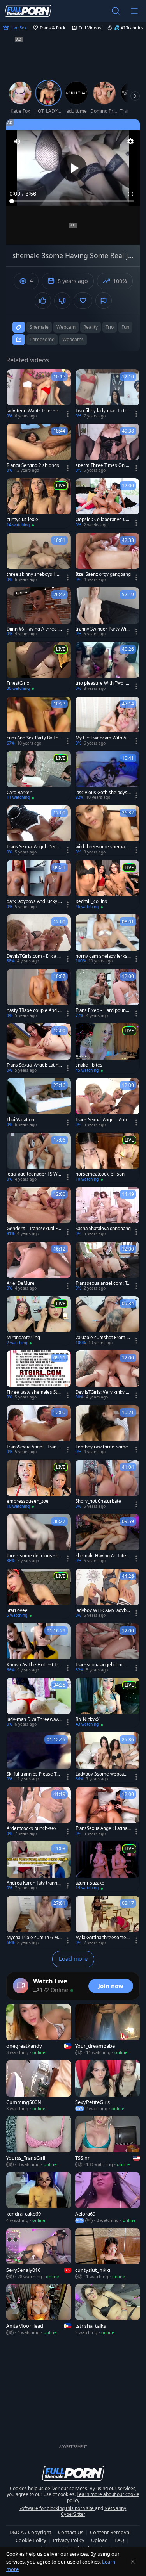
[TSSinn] (108, 2142)
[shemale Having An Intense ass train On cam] (108, 1539)
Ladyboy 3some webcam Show (102, 1774)
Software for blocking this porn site (57, 2508)
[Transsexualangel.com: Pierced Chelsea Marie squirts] (108, 1648)
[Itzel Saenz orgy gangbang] (108, 558)
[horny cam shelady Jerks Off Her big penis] (108, 939)
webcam (66, 327)
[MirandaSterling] (39, 1321)
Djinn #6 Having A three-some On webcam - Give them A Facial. (34, 629)
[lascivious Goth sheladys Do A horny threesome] (108, 776)
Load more (73, 1959)
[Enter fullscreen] (130, 194)
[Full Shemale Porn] (28, 11)
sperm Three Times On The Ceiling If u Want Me (103, 465)
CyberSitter (73, 2514)
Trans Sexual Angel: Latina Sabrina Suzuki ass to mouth (34, 1065)
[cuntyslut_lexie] (39, 503)
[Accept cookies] (133, 2562)
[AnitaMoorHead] (39, 2310)
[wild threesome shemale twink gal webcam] (108, 830)
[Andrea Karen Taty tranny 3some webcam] (39, 1866)
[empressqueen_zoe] (39, 1485)
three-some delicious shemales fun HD (34, 1556)
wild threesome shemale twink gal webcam (102, 847)
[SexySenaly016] (39, 2254)
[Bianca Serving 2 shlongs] (39, 449)
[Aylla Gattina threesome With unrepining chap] (108, 1921)
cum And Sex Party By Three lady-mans (33, 738)
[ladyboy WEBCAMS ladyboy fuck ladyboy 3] (108, 1594)
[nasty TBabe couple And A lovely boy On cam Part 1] (39, 994)
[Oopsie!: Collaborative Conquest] (108, 503)
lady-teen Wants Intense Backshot (33, 411)
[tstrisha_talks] (108, 2310)
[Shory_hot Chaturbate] (108, 1485)
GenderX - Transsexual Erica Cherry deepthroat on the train (34, 1229)
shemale (39, 327)
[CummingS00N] (39, 2086)
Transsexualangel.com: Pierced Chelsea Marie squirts (102, 1665)
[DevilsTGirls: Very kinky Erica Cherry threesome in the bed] (108, 1375)
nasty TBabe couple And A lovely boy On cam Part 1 (34, 1010)
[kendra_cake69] (39, 2198)
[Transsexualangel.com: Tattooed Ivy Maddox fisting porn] (108, 1267)
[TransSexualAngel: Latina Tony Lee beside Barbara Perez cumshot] (108, 1812)
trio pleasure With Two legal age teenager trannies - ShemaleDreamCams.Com (103, 683)
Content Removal (110, 2532)
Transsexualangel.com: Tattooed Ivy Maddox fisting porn (103, 1283)
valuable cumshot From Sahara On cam (102, 1338)
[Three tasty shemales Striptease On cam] (39, 1375)
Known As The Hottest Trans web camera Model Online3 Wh (34, 1665)
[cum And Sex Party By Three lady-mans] (39, 721)
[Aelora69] (108, 2198)
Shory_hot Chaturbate (98, 1501)
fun (125, 327)
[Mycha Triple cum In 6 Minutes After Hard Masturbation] (39, 1921)
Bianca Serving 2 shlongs (33, 465)
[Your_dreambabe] (108, 2030)
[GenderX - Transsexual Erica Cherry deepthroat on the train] (39, 1212)
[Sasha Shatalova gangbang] (108, 1212)
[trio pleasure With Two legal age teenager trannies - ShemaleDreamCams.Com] (108, 667)
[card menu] (68, 414)
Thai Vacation (20, 1120)
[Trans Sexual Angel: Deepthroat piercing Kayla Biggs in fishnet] (39, 830)
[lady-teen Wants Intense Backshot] (39, 394)
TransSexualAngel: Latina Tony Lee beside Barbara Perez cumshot (103, 1828)
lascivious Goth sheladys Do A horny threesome (101, 793)
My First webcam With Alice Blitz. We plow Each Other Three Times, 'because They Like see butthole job (103, 738)
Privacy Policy (69, 2540)
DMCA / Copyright (30, 2532)
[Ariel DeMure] (39, 1267)
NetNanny (115, 2508)
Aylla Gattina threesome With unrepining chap (101, 1938)
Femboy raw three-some (102, 1447)
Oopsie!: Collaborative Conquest (102, 520)
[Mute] (17, 141)
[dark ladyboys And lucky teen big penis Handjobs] (39, 885)
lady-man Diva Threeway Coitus (34, 1719)
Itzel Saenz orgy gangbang (103, 574)
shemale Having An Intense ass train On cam (102, 1556)
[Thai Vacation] (39, 1103)
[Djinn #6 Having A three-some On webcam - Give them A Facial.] (39, 612)
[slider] (73, 201)
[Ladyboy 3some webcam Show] (108, 1757)
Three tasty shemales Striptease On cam (33, 1392)
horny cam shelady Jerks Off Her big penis (101, 956)
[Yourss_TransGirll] (39, 2142)
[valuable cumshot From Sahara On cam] (108, 1321)
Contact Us (71, 2532)
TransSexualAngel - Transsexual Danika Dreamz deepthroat (34, 1447)
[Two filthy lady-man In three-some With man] (108, 394)
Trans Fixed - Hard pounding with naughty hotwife (103, 1010)
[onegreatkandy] (39, 2030)
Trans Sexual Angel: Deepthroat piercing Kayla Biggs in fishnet (34, 847)
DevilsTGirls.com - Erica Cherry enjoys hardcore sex (33, 956)
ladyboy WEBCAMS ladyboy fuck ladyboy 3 (102, 1610)
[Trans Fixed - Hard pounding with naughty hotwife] (108, 994)
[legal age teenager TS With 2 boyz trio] (39, 1158)
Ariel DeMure (21, 1283)
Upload (99, 2540)
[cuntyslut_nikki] (108, 2254)
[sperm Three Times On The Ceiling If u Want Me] (108, 449)
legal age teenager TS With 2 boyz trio (33, 1174)
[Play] (73, 168)
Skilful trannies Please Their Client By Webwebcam (34, 1774)
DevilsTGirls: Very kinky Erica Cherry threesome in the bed (103, 1392)
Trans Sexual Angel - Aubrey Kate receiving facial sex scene (103, 1120)
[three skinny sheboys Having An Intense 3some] (39, 558)
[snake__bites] (108, 1048)
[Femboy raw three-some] (108, 1430)
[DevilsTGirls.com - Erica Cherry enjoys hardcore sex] (39, 939)
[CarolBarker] (39, 776)
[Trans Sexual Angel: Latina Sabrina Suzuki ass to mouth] (39, 1048)
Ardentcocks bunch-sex (32, 1828)
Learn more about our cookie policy (103, 2497)
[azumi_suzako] (108, 1866)
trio (110, 327)
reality (91, 327)
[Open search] (116, 11)
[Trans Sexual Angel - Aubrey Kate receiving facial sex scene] (108, 1103)
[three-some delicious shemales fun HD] (39, 1539)
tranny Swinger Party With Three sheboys (103, 629)
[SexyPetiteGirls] (108, 2086)
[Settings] (130, 141)
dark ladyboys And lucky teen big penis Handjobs (33, 901)
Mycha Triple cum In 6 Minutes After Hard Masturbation (34, 1938)
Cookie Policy (31, 2540)
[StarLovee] (39, 1594)
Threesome (42, 339)
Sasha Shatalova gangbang (103, 1229)
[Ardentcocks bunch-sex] (39, 1812)
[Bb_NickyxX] (108, 1703)
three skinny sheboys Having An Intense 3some (34, 574)
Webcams (73, 339)
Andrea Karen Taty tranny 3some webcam (33, 1883)
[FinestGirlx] (39, 667)
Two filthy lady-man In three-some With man (102, 411)
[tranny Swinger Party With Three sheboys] (108, 612)
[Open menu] (134, 11)
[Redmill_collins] (108, 885)
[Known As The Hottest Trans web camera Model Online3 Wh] (39, 1648)
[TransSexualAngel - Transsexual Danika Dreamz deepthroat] (39, 1430)
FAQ (119, 2540)
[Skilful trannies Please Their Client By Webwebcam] (39, 1757)
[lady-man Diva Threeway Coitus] (39, 1703)
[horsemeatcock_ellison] (108, 1158)
